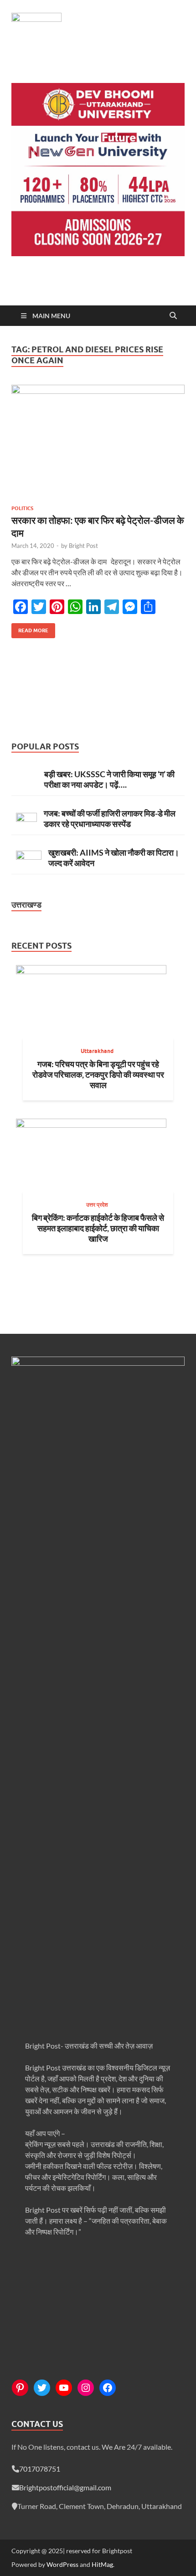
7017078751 (40, 2469)
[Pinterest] (20, 2388)
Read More (30, 628)
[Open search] (173, 316)
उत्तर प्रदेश (97, 1205)
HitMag (102, 2564)
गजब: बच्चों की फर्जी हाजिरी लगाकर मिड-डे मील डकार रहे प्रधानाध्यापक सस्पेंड (110, 818)
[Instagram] (86, 2388)
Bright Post (83, 546)
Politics (22, 508)
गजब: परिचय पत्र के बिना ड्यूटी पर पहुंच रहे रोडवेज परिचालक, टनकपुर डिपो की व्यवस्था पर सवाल (98, 1074)
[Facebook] (108, 2388)
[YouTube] (64, 2388)
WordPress (62, 2564)
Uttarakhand (97, 1051)
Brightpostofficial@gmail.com (65, 2487)
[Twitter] (42, 2388)
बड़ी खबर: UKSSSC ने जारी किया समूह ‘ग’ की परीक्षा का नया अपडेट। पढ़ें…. (109, 779)
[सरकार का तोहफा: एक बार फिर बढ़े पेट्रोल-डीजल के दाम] (98, 441)
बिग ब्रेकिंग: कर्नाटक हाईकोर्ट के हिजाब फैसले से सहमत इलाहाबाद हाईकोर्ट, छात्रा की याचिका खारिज (98, 1228)
